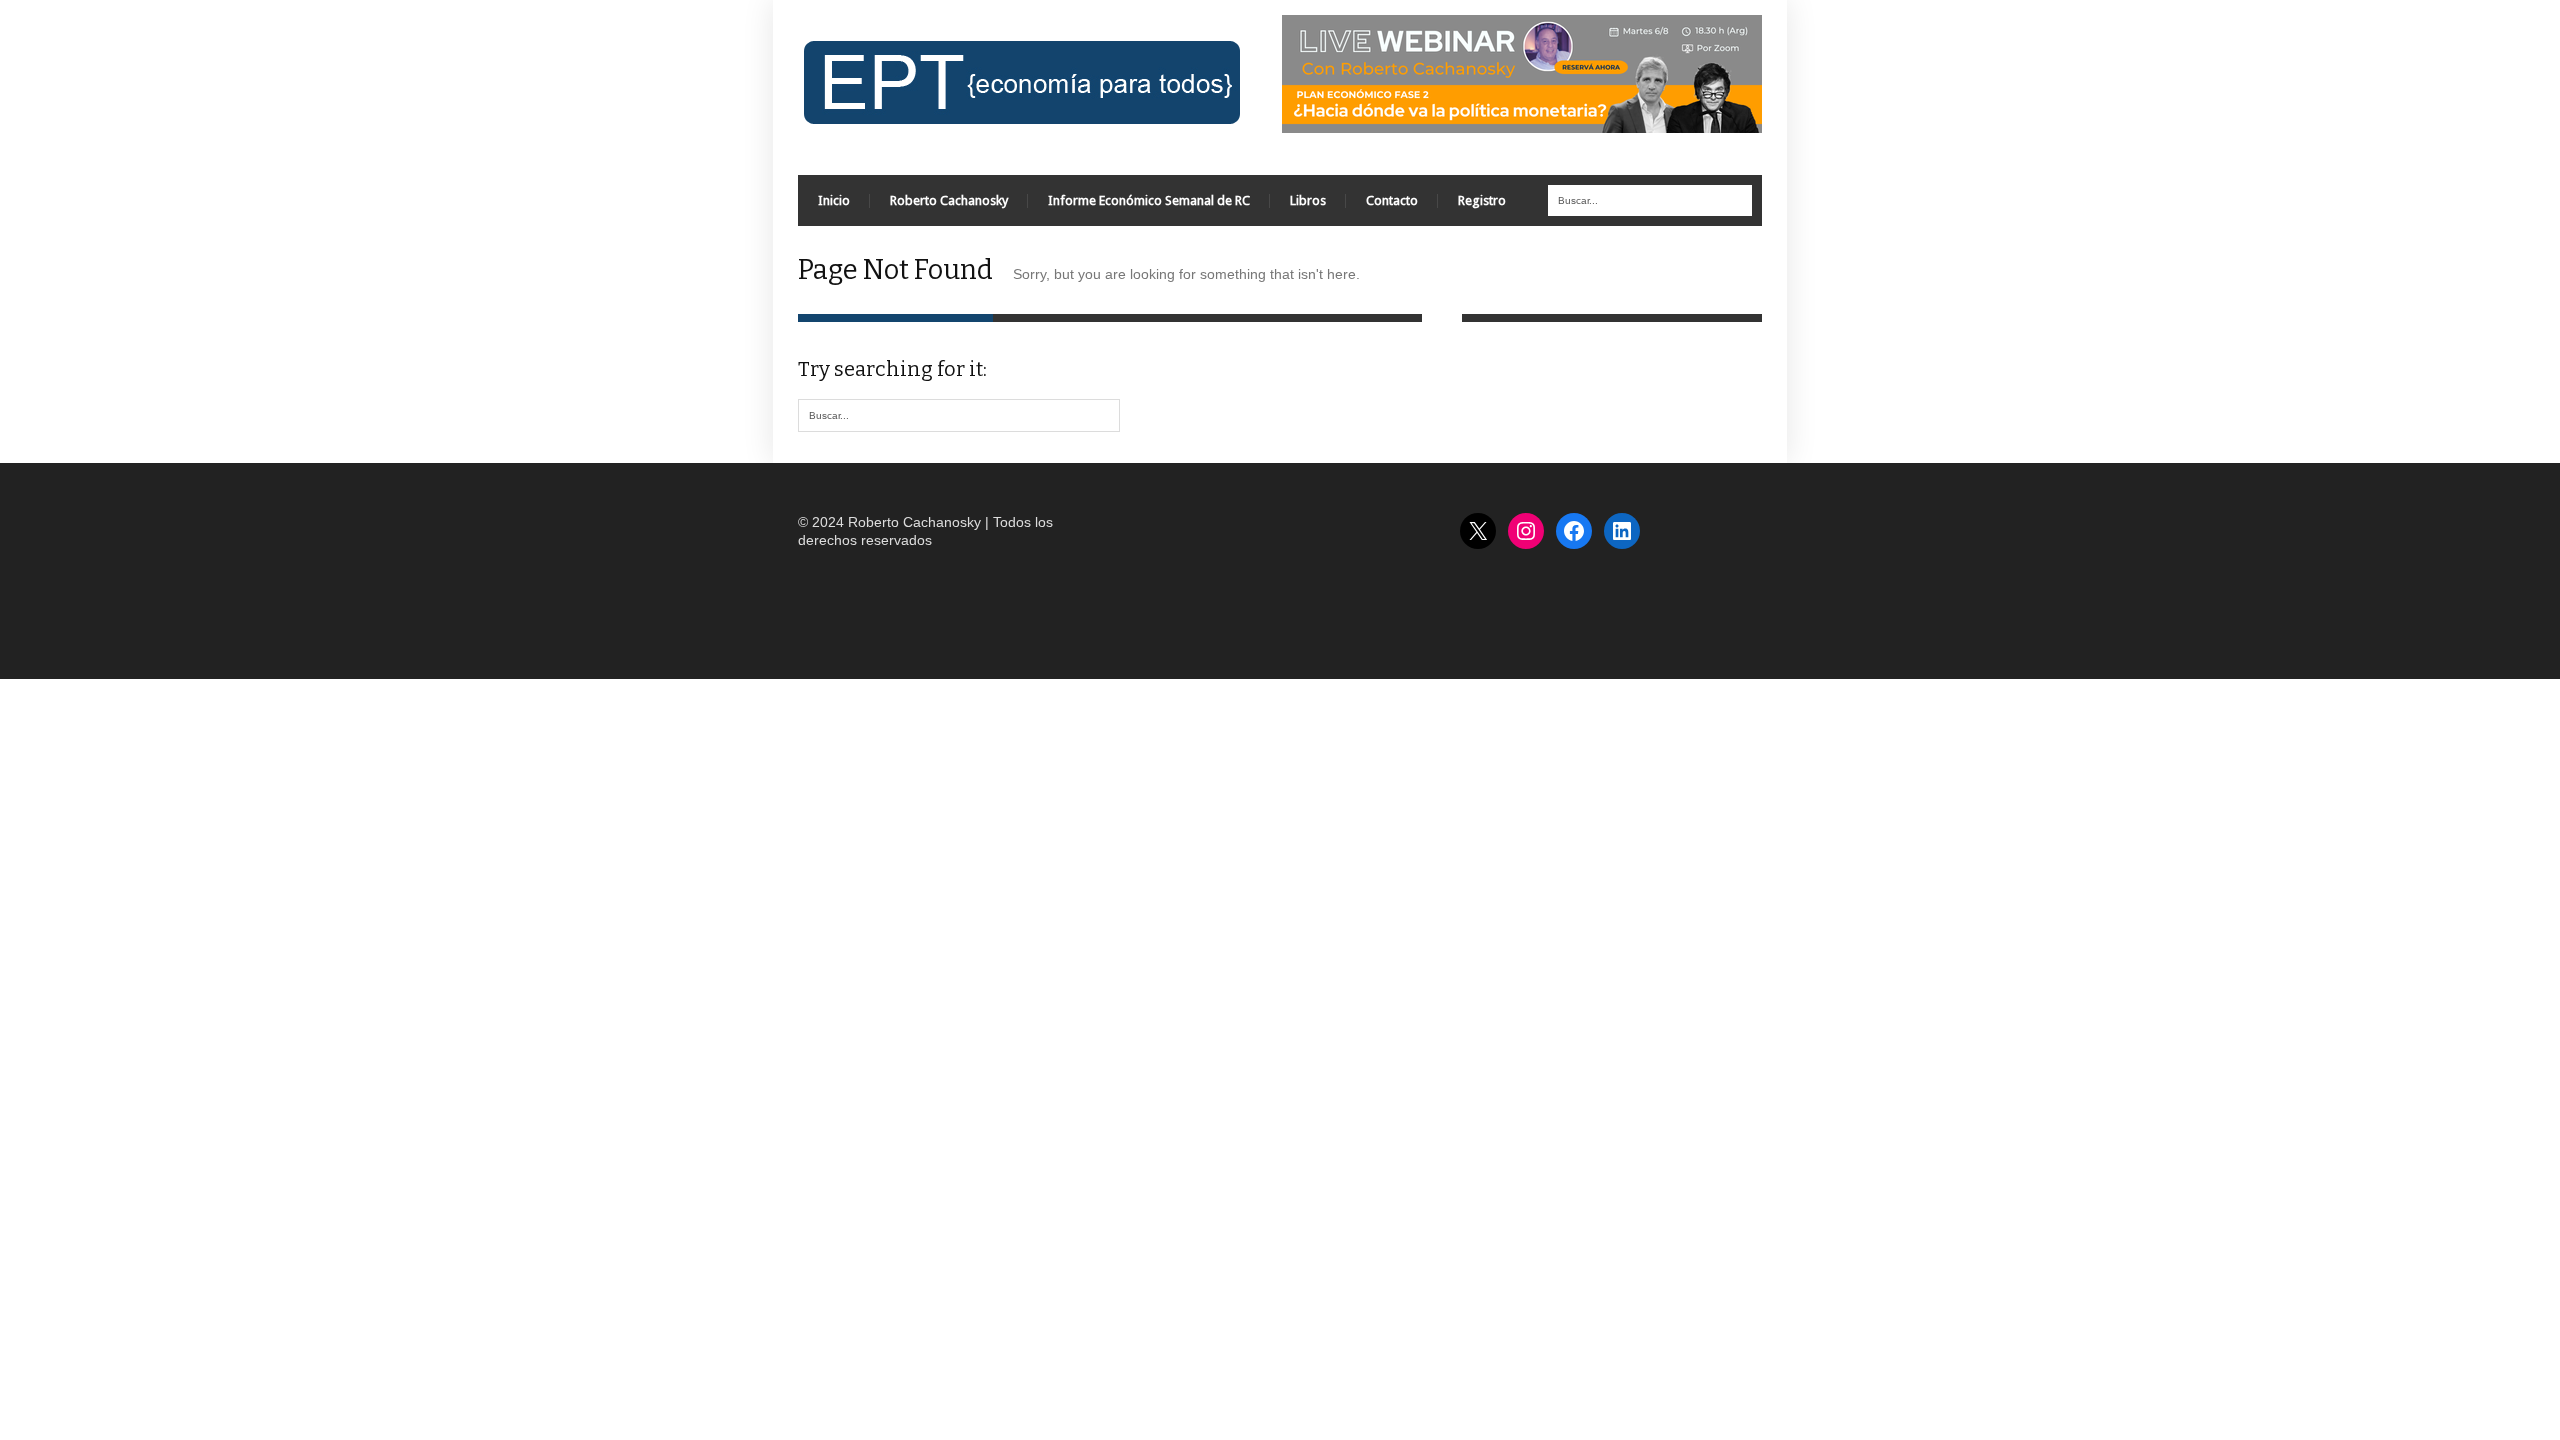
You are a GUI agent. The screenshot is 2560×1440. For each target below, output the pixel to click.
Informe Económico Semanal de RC (1149, 200)
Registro (1482, 200)
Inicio (834, 200)
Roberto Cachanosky (949, 200)
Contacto (1392, 200)
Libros (1308, 200)
